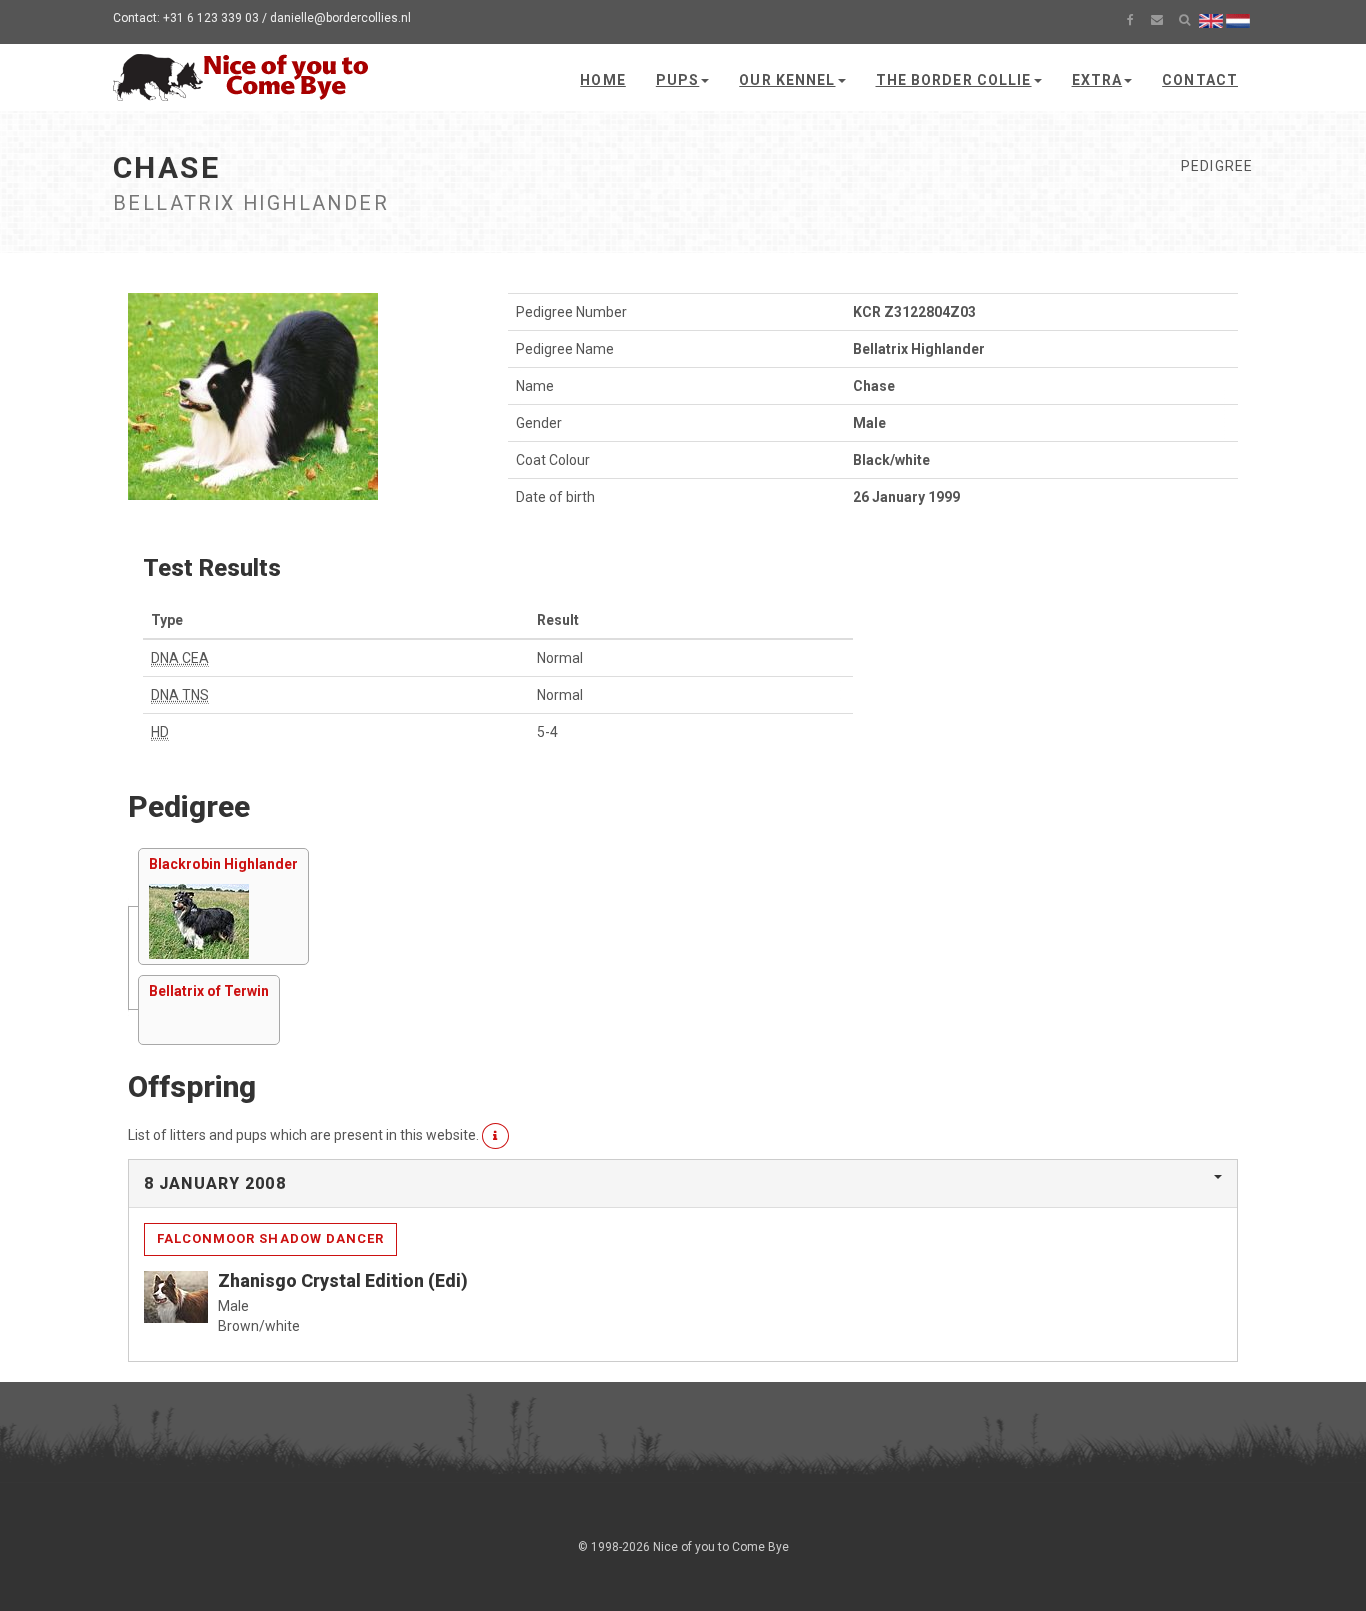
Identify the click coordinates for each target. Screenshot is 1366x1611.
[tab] (683, 1184)
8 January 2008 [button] (215, 1183)
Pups (677, 80)
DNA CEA (180, 658)
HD (160, 732)
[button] (495, 1136)
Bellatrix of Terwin (209, 991)
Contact (1200, 80)
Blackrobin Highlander (223, 864)
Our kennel (787, 80)
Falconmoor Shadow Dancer (270, 1238)
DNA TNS (180, 695)
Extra (1097, 80)
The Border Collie (954, 80)
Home (602, 80)
